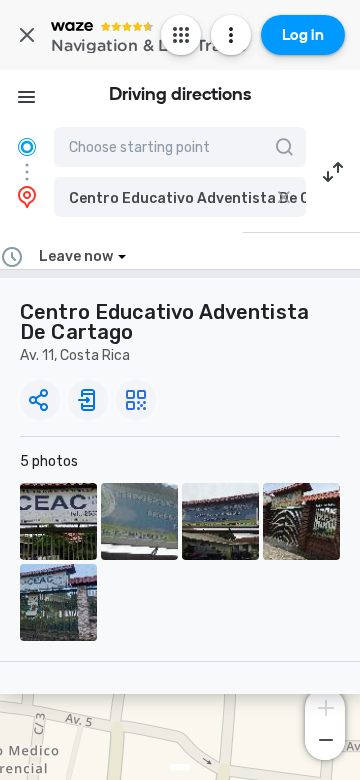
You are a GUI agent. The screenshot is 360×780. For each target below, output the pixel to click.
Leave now (76, 256)
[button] (180, 197)
